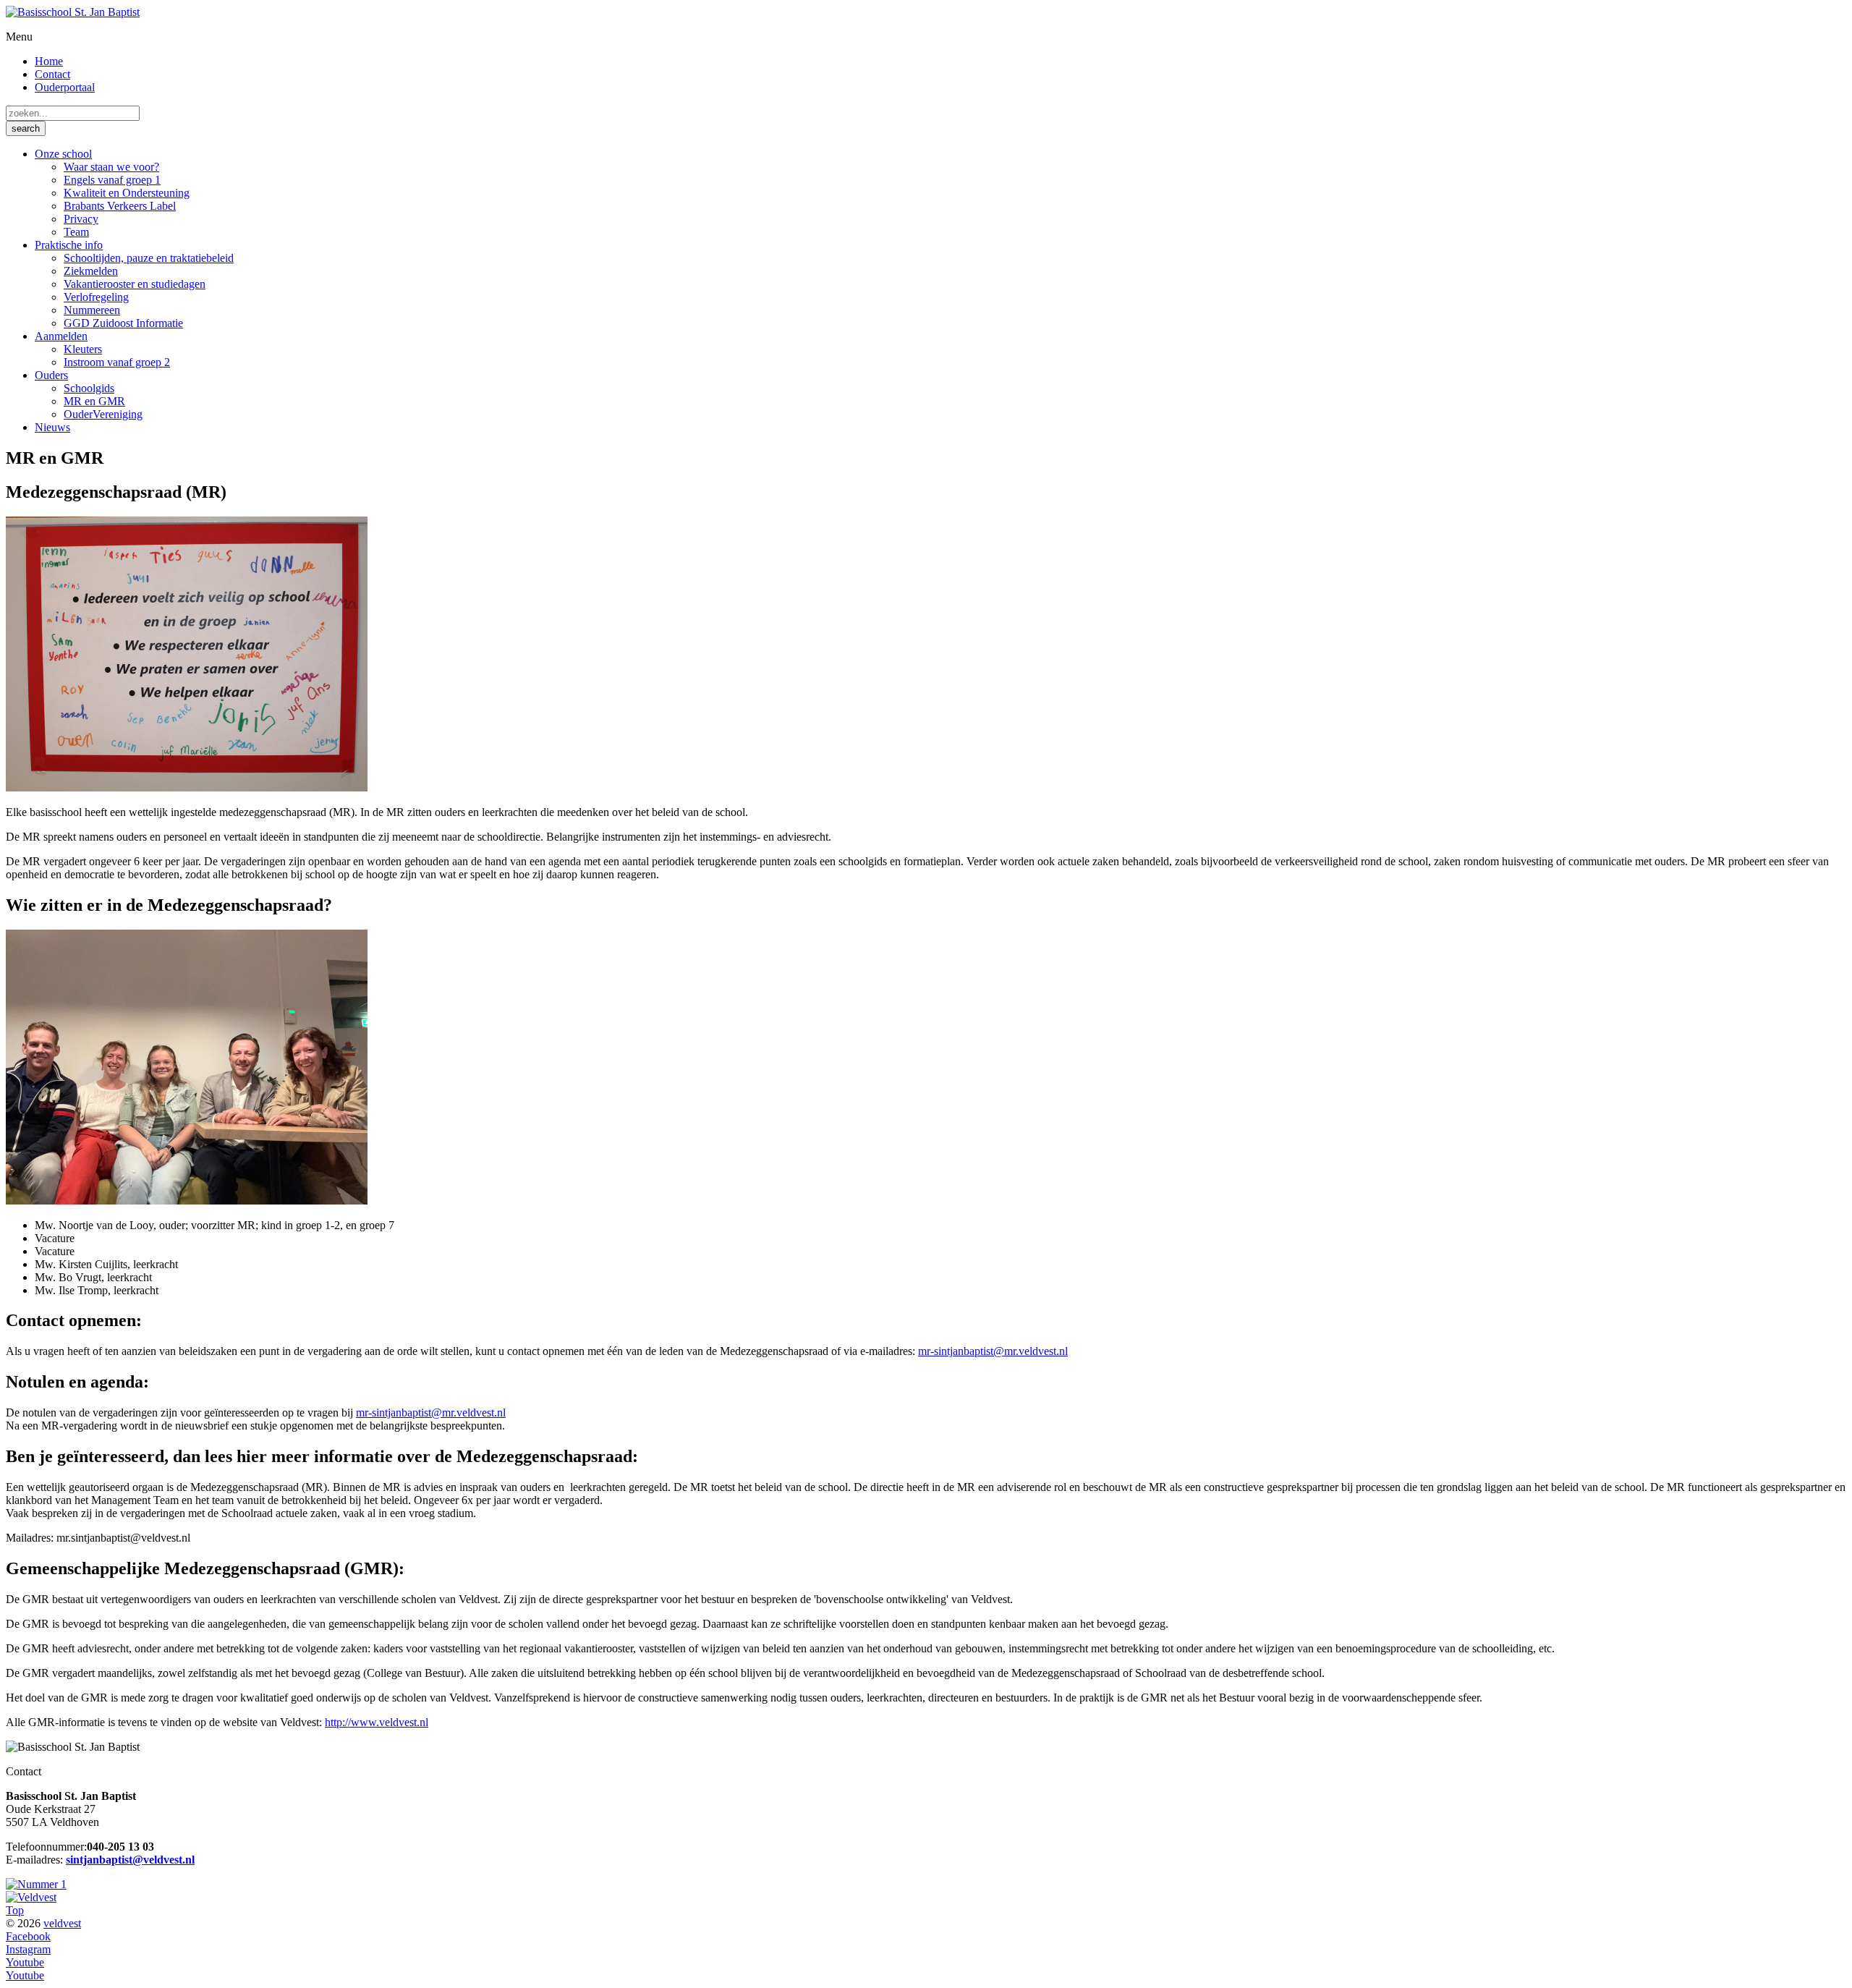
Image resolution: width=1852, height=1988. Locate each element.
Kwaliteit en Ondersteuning (127, 193)
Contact (52, 74)
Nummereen (92, 310)
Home (49, 61)
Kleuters (83, 349)
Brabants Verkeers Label (120, 206)
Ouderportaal (65, 87)
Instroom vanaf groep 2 (117, 362)
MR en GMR (94, 401)
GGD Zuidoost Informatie (123, 323)
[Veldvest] (31, 1897)
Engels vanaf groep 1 (112, 180)
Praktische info (69, 245)
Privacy (81, 219)
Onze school (63, 154)
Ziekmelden (91, 271)
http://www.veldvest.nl (377, 1722)
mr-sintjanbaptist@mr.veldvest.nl (993, 1351)
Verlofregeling (96, 297)
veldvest (62, 1923)
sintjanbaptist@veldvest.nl (130, 1860)
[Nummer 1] (36, 1884)
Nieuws (52, 427)
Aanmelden (61, 336)
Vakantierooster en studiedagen (135, 284)
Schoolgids (89, 388)
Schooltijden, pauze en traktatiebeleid (149, 258)
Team (76, 232)
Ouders (51, 375)
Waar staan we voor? (111, 167)
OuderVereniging (103, 414)
